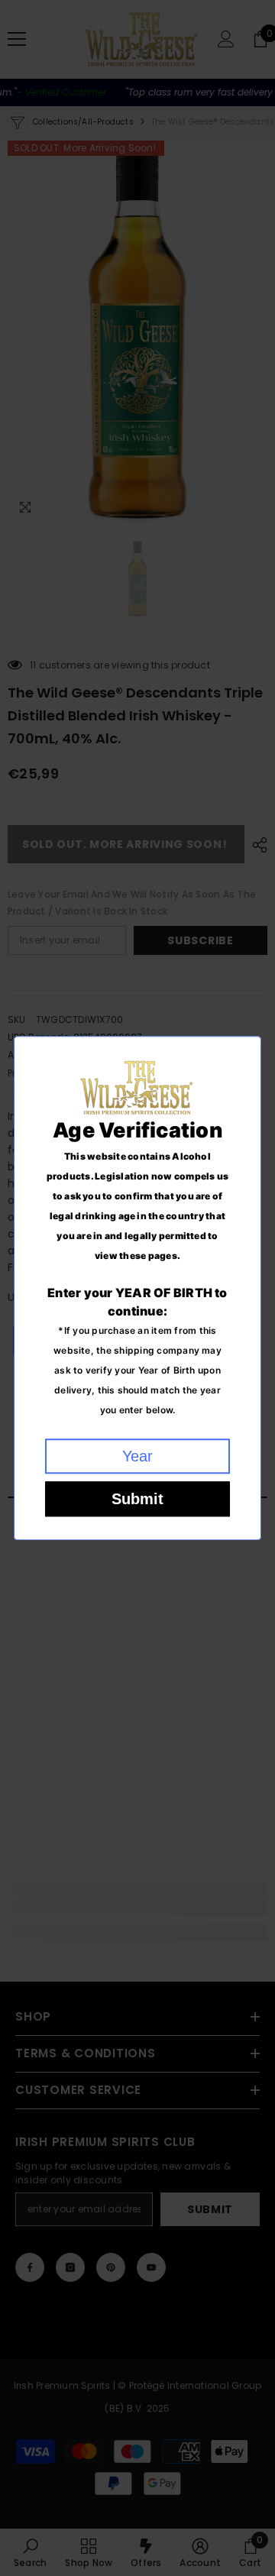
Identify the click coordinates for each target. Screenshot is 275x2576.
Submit (137, 1499)
